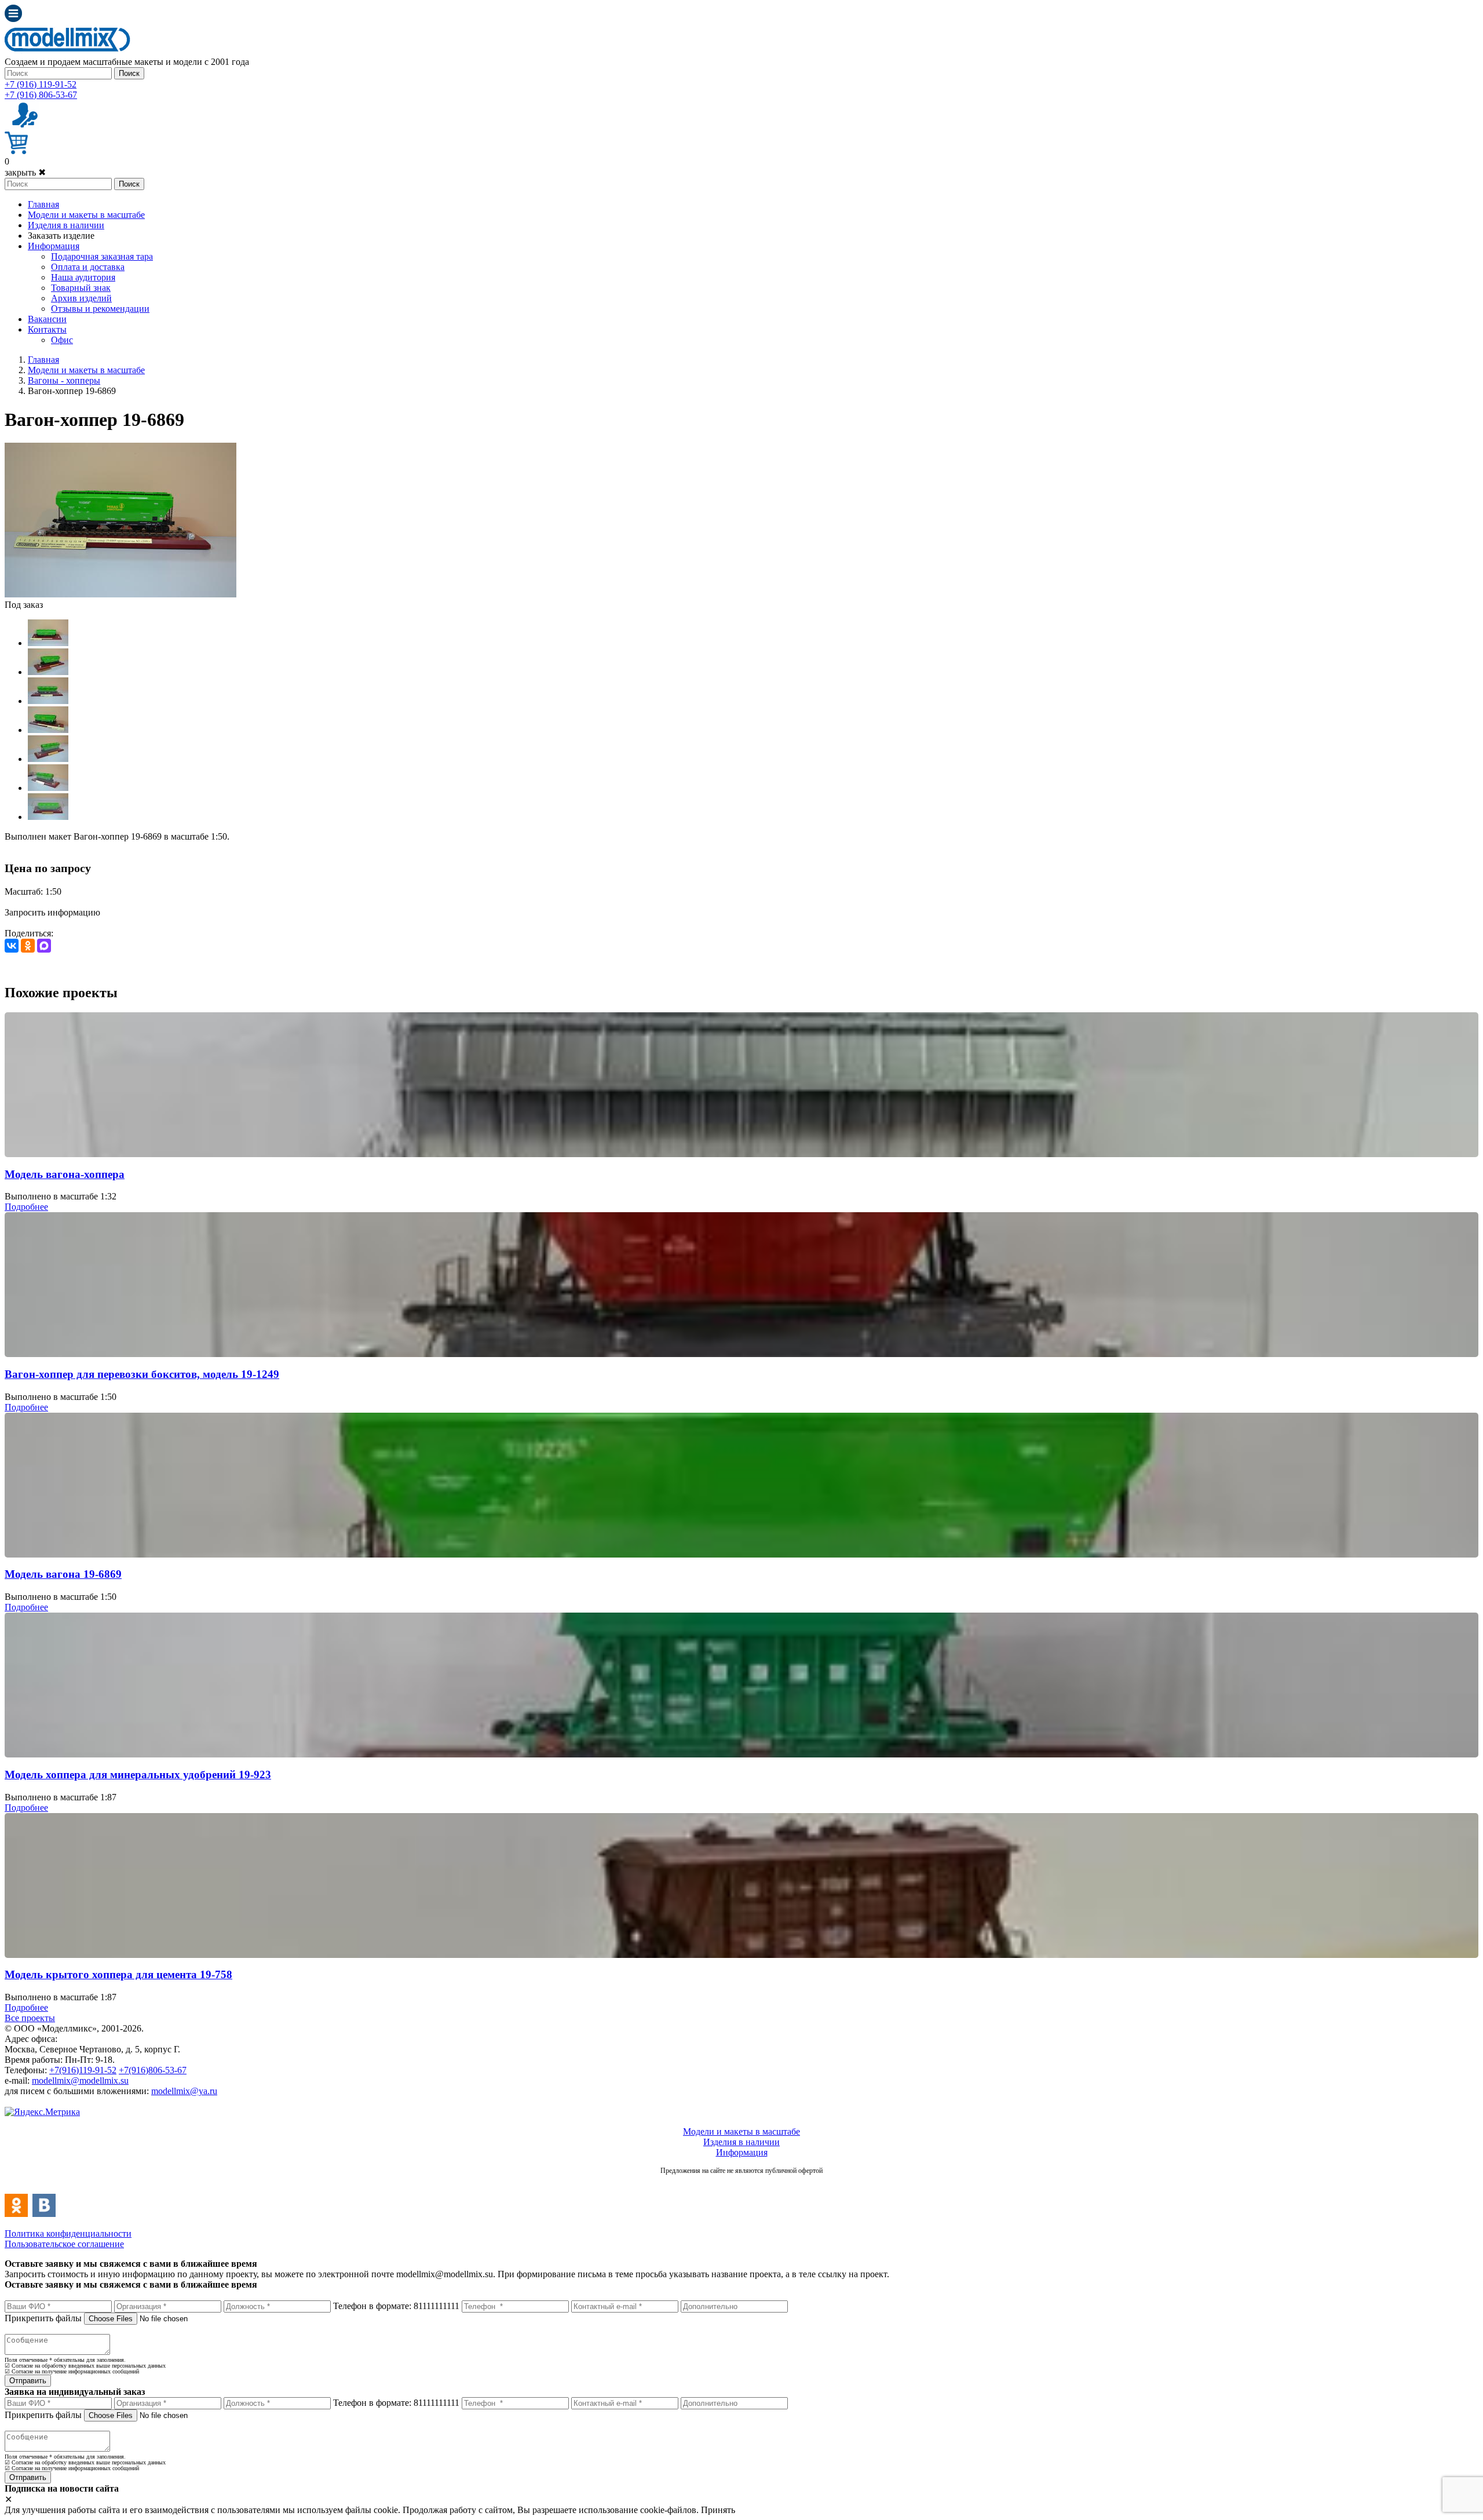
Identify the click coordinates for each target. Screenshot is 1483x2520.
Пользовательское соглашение (64, 2244)
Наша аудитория (83, 277)
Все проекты (30, 2018)
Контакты (47, 329)
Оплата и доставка (88, 267)
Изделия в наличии (66, 225)
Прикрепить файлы (43, 2318)
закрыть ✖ (25, 172)
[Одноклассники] (28, 946)
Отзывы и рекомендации (100, 309)
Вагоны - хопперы (64, 380)
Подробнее (26, 1207)
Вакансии (47, 319)
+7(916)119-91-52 (83, 2070)
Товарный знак (81, 288)
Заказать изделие (61, 236)
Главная (43, 204)
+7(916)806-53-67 (153, 2070)
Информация (54, 246)
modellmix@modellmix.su (80, 2080)
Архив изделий (81, 298)
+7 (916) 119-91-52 (41, 84)
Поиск (129, 73)
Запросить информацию (52, 912)
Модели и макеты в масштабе (86, 215)
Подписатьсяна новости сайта (741, 2183)
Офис (62, 340)
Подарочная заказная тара (102, 256)
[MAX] (44, 946)
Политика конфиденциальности (68, 2233)
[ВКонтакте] (12, 946)
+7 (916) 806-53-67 (41, 95)
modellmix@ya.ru (184, 2091)
